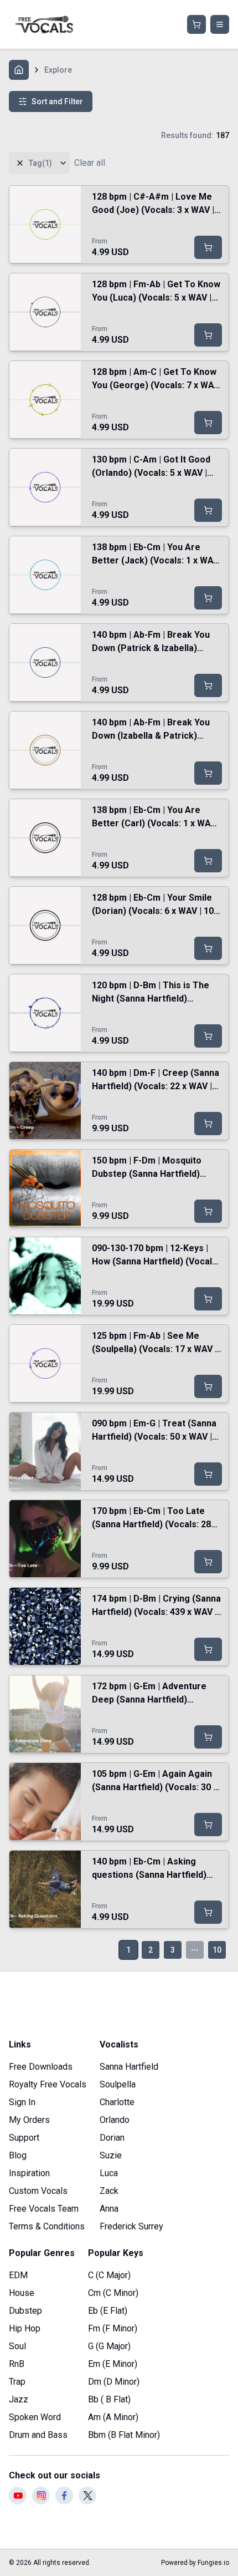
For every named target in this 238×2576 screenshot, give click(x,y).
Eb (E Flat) (108, 2311)
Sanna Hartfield (129, 2067)
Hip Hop (25, 2328)
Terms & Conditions (47, 2226)
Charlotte (117, 2102)
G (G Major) (109, 2346)
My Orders (29, 2120)
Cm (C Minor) (113, 2293)
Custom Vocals (38, 2191)
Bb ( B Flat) (109, 2399)
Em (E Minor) (113, 2364)
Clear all (90, 163)
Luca (109, 2173)
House (22, 2293)
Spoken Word (35, 2417)
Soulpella (118, 2084)
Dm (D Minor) (114, 2382)
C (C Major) (109, 2275)
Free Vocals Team (44, 2209)
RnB (17, 2364)
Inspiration (29, 2173)
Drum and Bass (38, 2435)
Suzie (111, 2155)
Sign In (22, 2102)
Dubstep (25, 2311)
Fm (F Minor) (113, 2328)
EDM (18, 2275)
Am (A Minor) (113, 2417)
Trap (17, 2382)
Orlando (115, 2120)
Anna (109, 2209)
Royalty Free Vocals (48, 2084)
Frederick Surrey (131, 2226)
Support (24, 2138)
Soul (17, 2346)
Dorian (112, 2138)
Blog (18, 2155)
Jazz (19, 2399)
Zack (109, 2191)
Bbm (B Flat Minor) (124, 2435)
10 (217, 1950)
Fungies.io (213, 2563)
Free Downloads (41, 2067)
